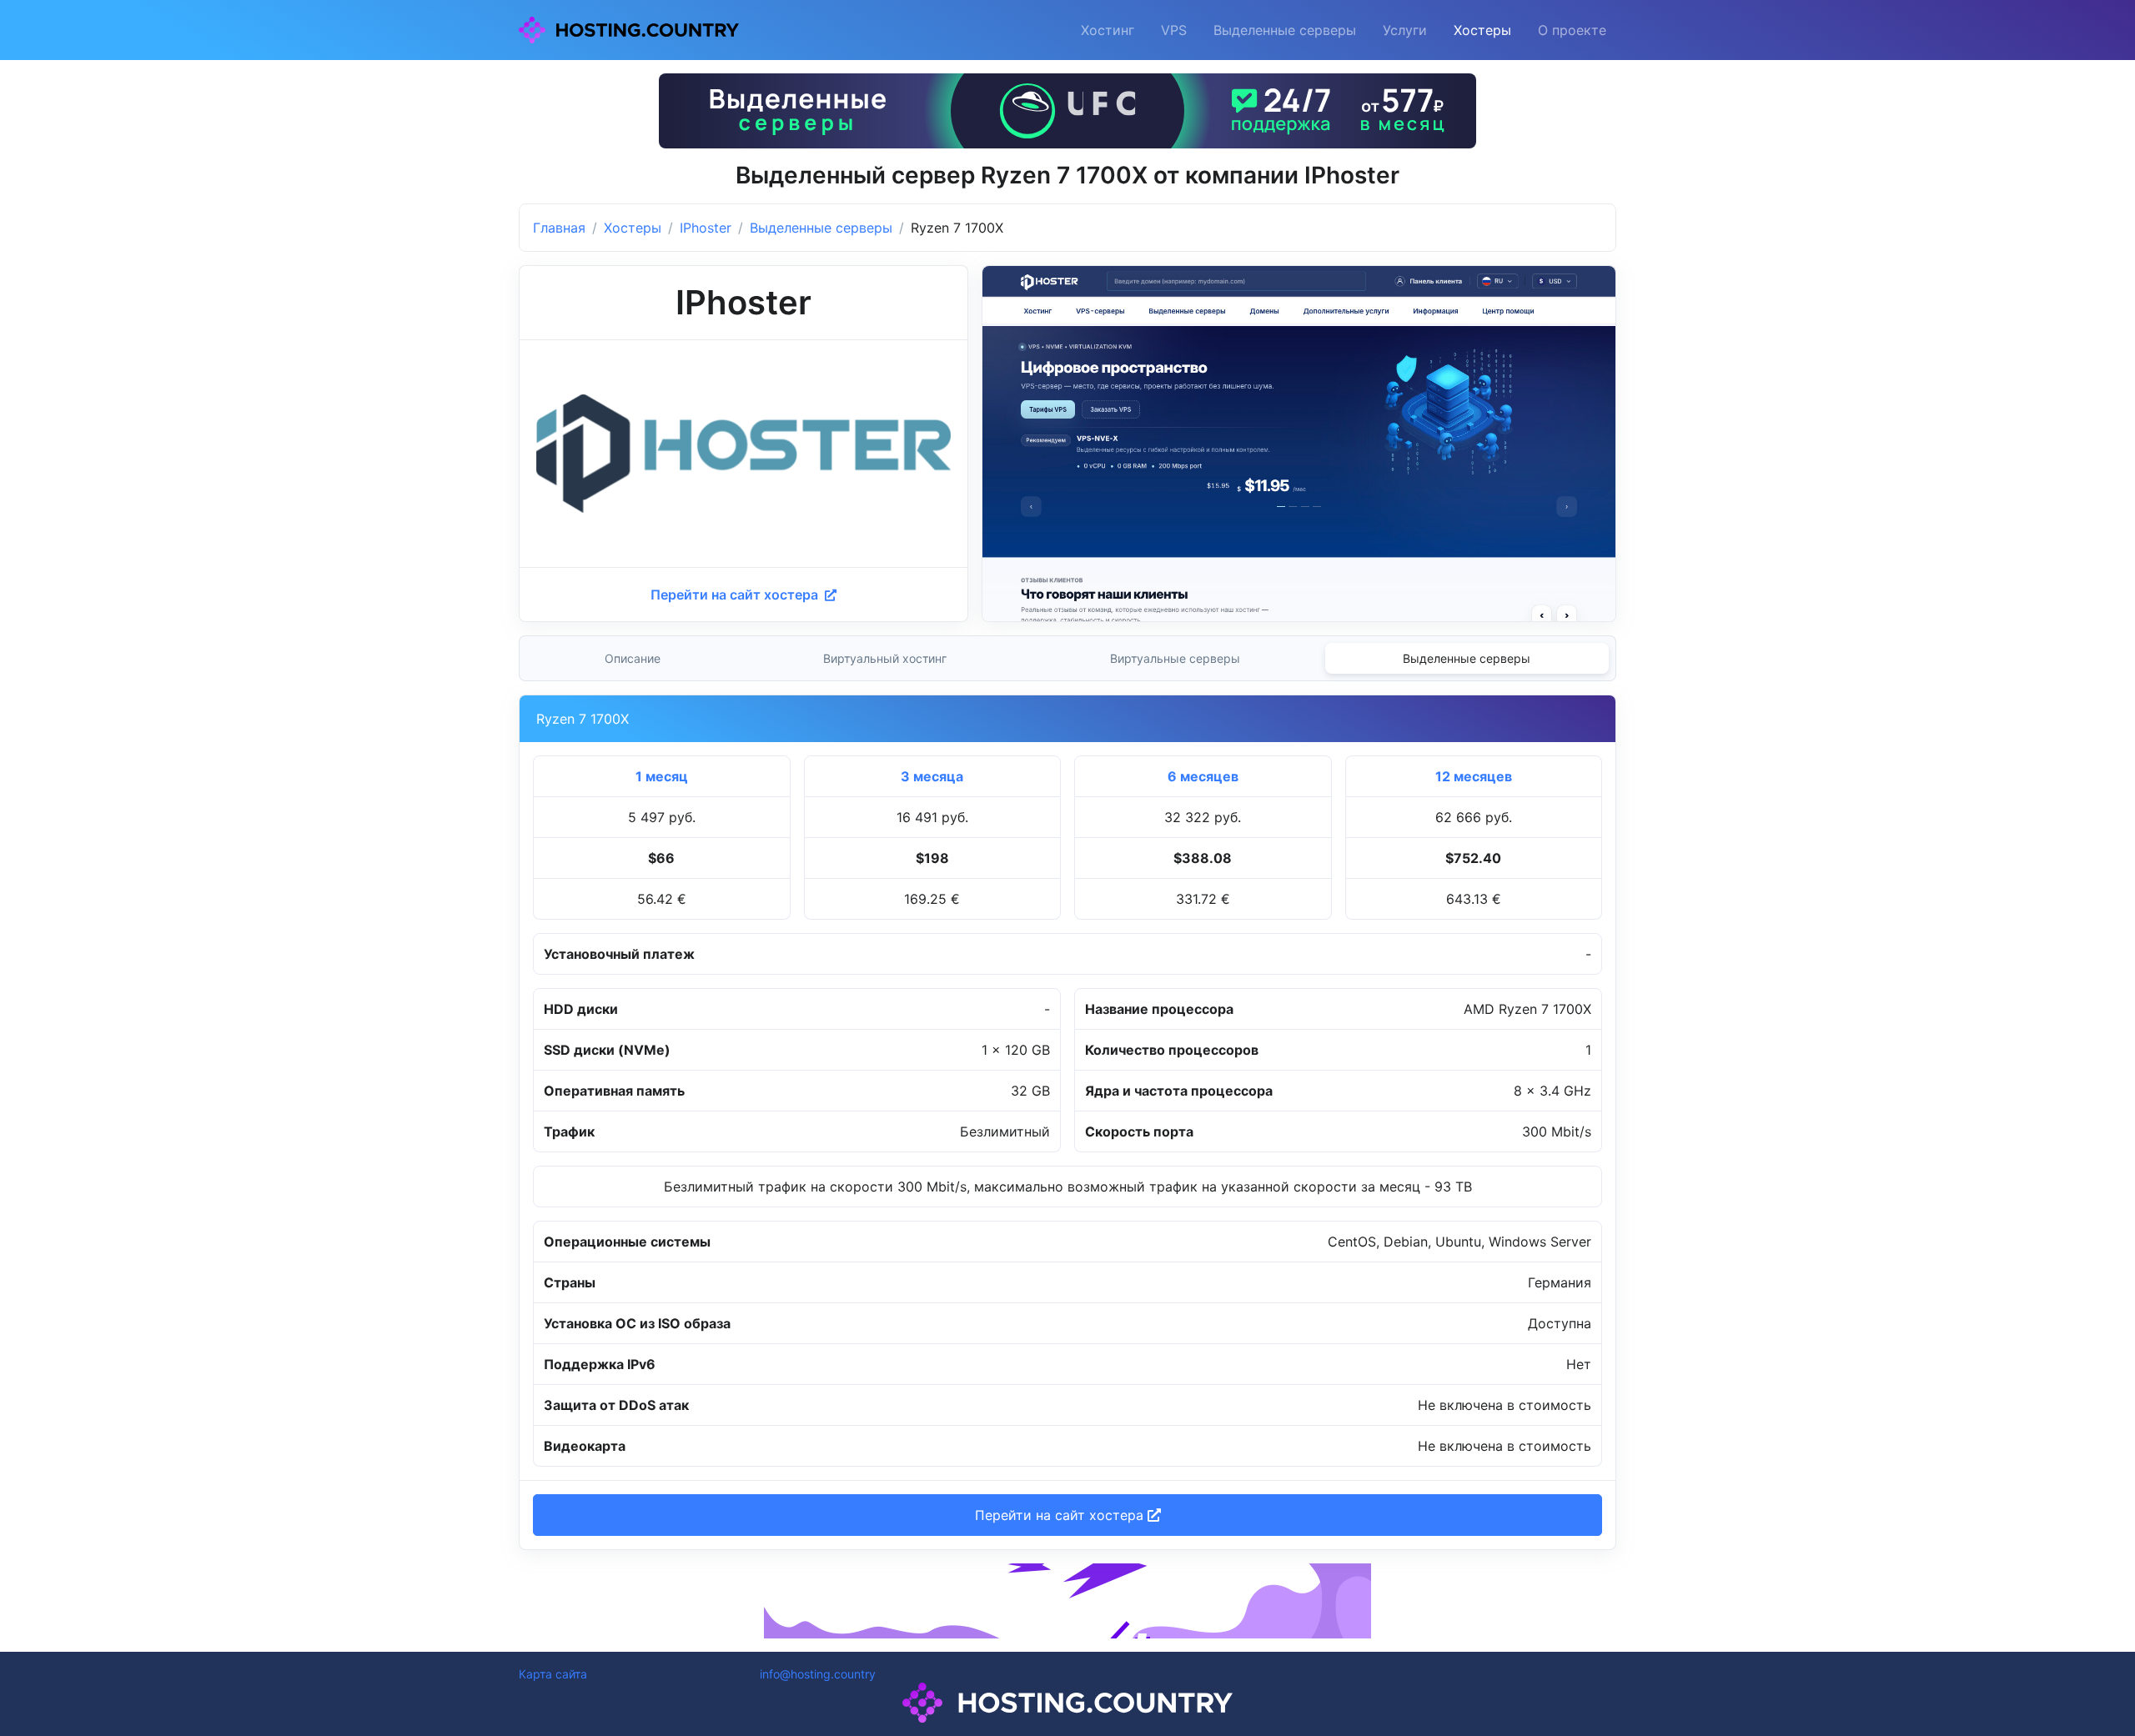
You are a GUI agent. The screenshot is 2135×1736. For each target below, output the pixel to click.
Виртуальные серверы (1175, 658)
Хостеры (1482, 30)
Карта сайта (553, 1674)
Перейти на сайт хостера (736, 595)
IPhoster (706, 228)
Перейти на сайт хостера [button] (1061, 1515)
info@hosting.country (818, 1674)
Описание (633, 658)
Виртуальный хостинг (885, 658)
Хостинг (1108, 30)
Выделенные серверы (1285, 30)
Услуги (1405, 30)
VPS (1174, 30)
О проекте (1572, 30)
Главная (559, 228)
